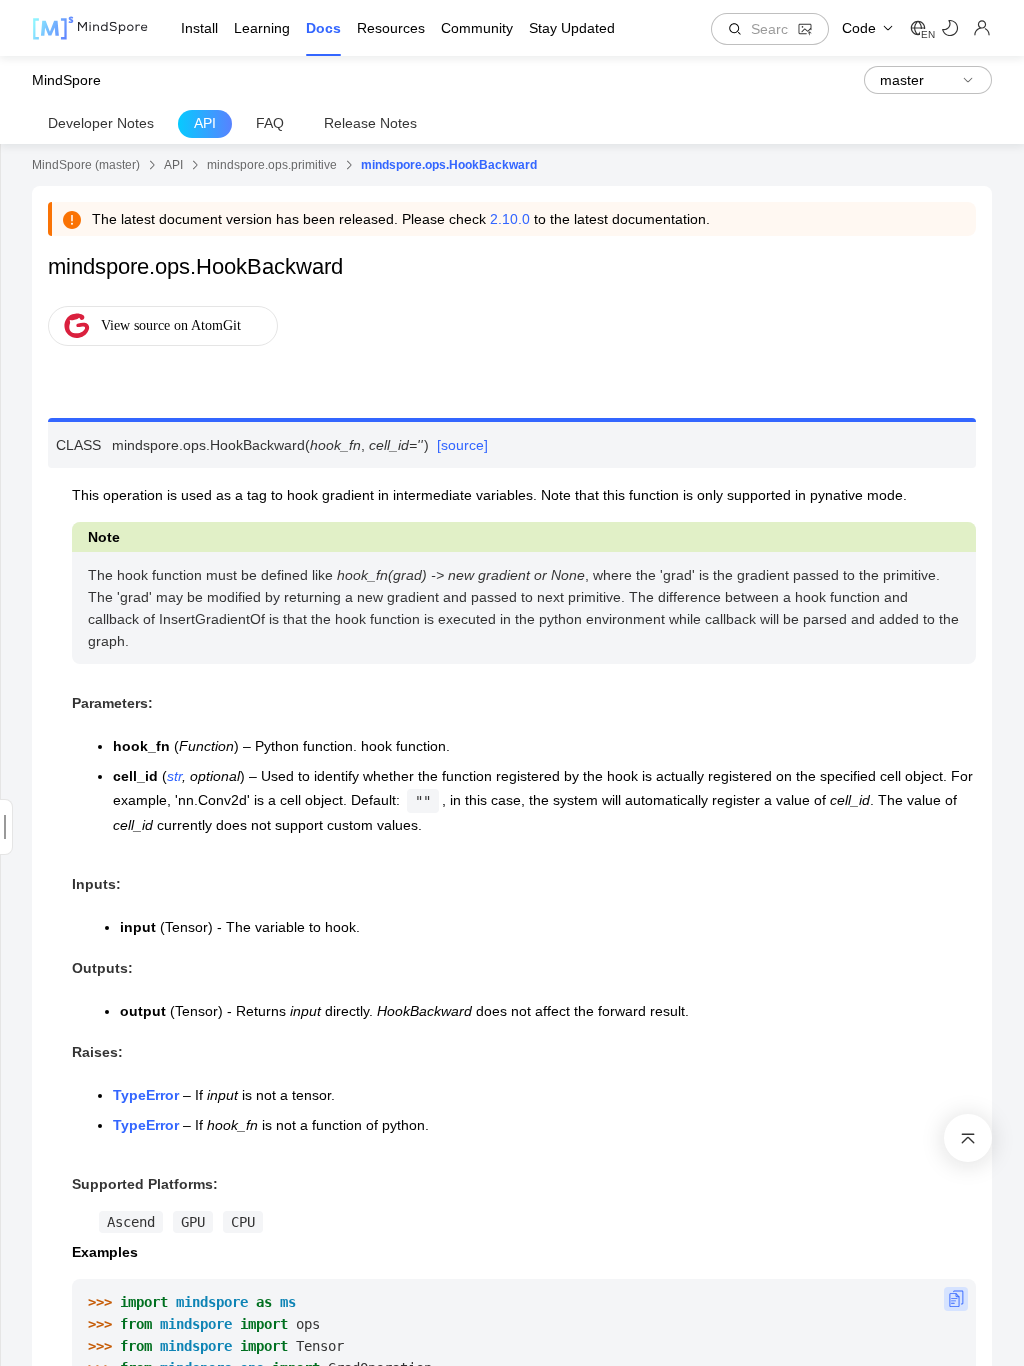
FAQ (270, 123)
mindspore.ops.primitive (272, 165)
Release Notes (370, 123)
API (205, 123)
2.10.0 (510, 219)
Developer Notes (101, 123)
